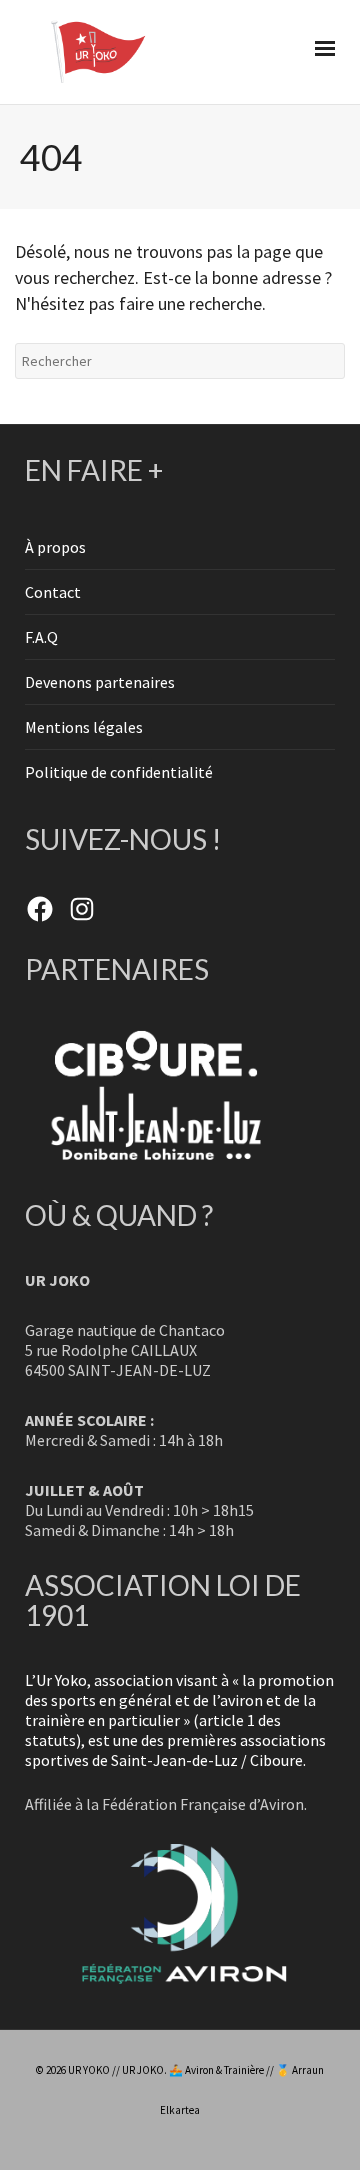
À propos (55, 547)
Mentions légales (84, 727)
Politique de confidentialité (119, 772)
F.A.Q (41, 637)
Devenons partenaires (100, 682)
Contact (53, 592)
